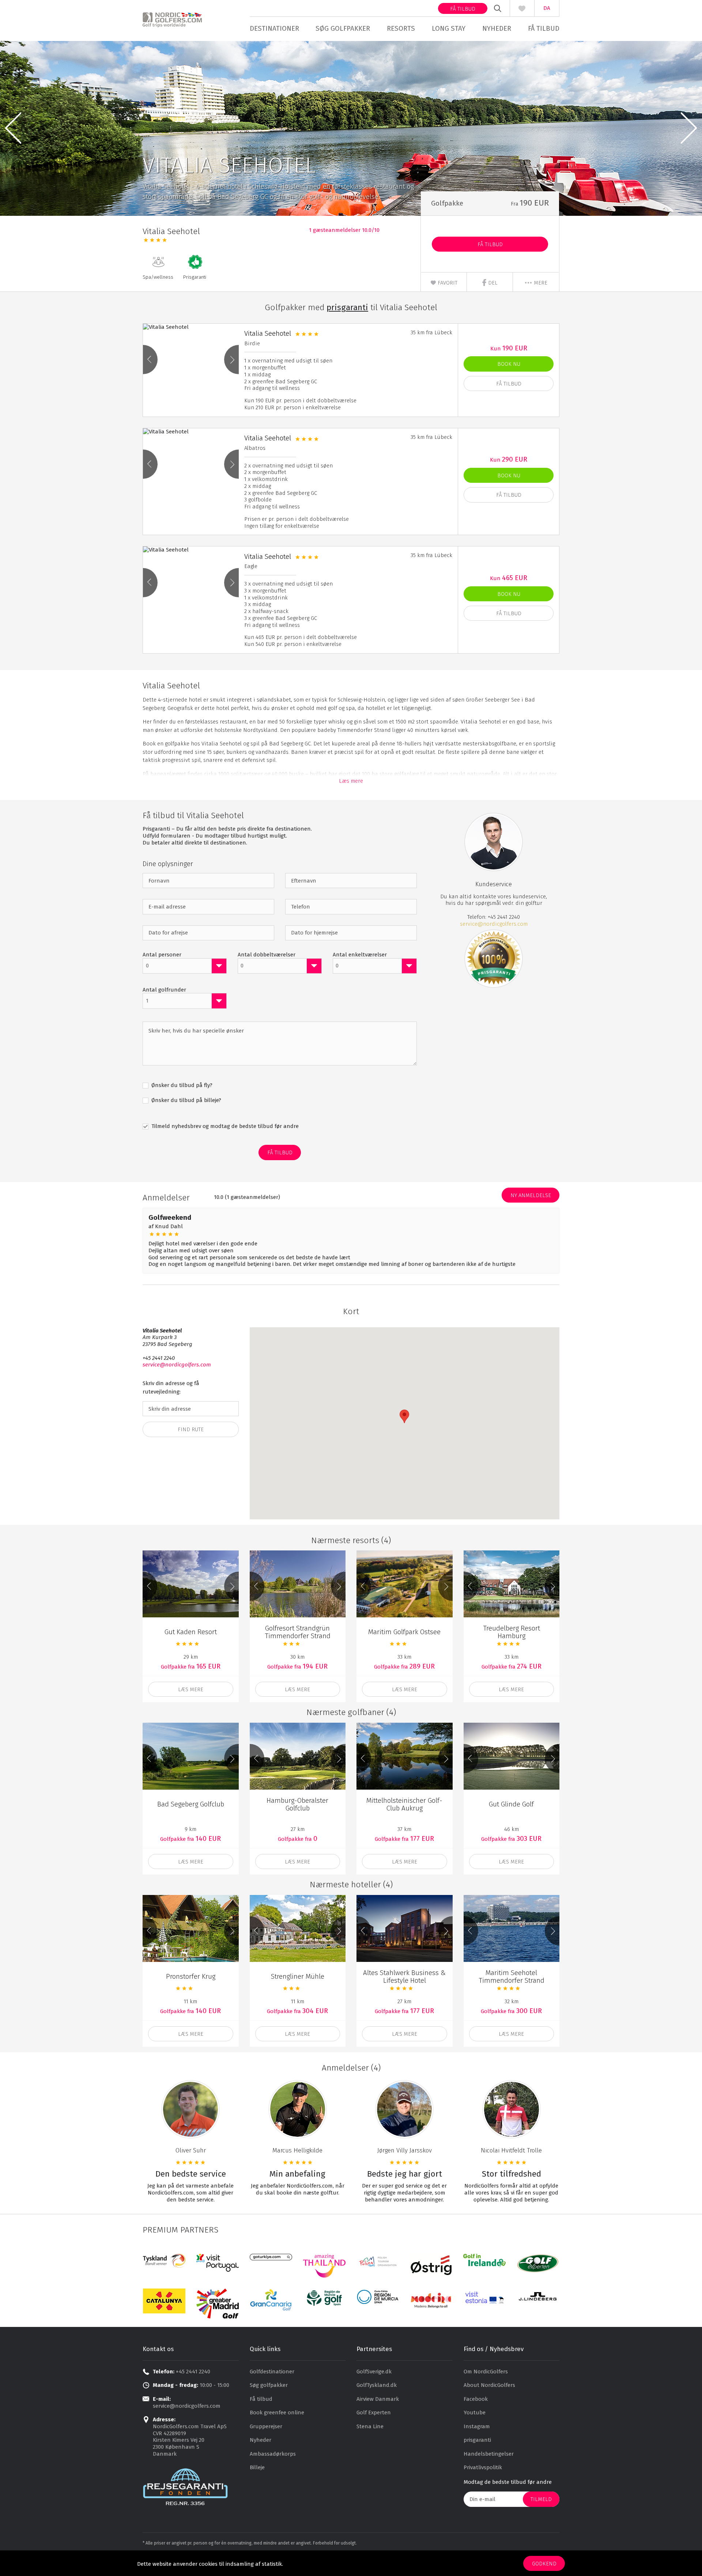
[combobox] (185, 966)
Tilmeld (541, 2499)
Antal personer (162, 955)
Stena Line (370, 2426)
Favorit (447, 283)
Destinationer (274, 28)
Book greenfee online (277, 2413)
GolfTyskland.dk (377, 2385)
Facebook (476, 2399)
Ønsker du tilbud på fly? (181, 1085)
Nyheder (497, 28)
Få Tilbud (490, 244)
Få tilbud (463, 9)
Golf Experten (374, 2413)
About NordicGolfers (489, 2385)
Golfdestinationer (272, 2372)
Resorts (401, 28)
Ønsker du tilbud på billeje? (186, 1100)
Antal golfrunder (164, 990)
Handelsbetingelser (489, 2454)
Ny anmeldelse (531, 1195)
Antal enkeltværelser (360, 955)
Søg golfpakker (343, 28)
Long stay (449, 28)
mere (540, 283)
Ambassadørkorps (273, 2454)
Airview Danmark (378, 2399)
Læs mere (351, 781)
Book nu (509, 364)
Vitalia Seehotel (268, 333)
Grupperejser (266, 2426)
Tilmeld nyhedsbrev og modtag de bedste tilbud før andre (224, 1126)
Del (492, 283)
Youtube (475, 2413)
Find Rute (191, 1429)
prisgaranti (477, 2440)
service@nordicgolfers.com (494, 924)
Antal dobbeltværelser (267, 955)
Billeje (257, 2467)
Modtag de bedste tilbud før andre (508, 2482)
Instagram (477, 2426)
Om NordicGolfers (486, 2372)
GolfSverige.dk (374, 2372)
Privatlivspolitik (483, 2467)
